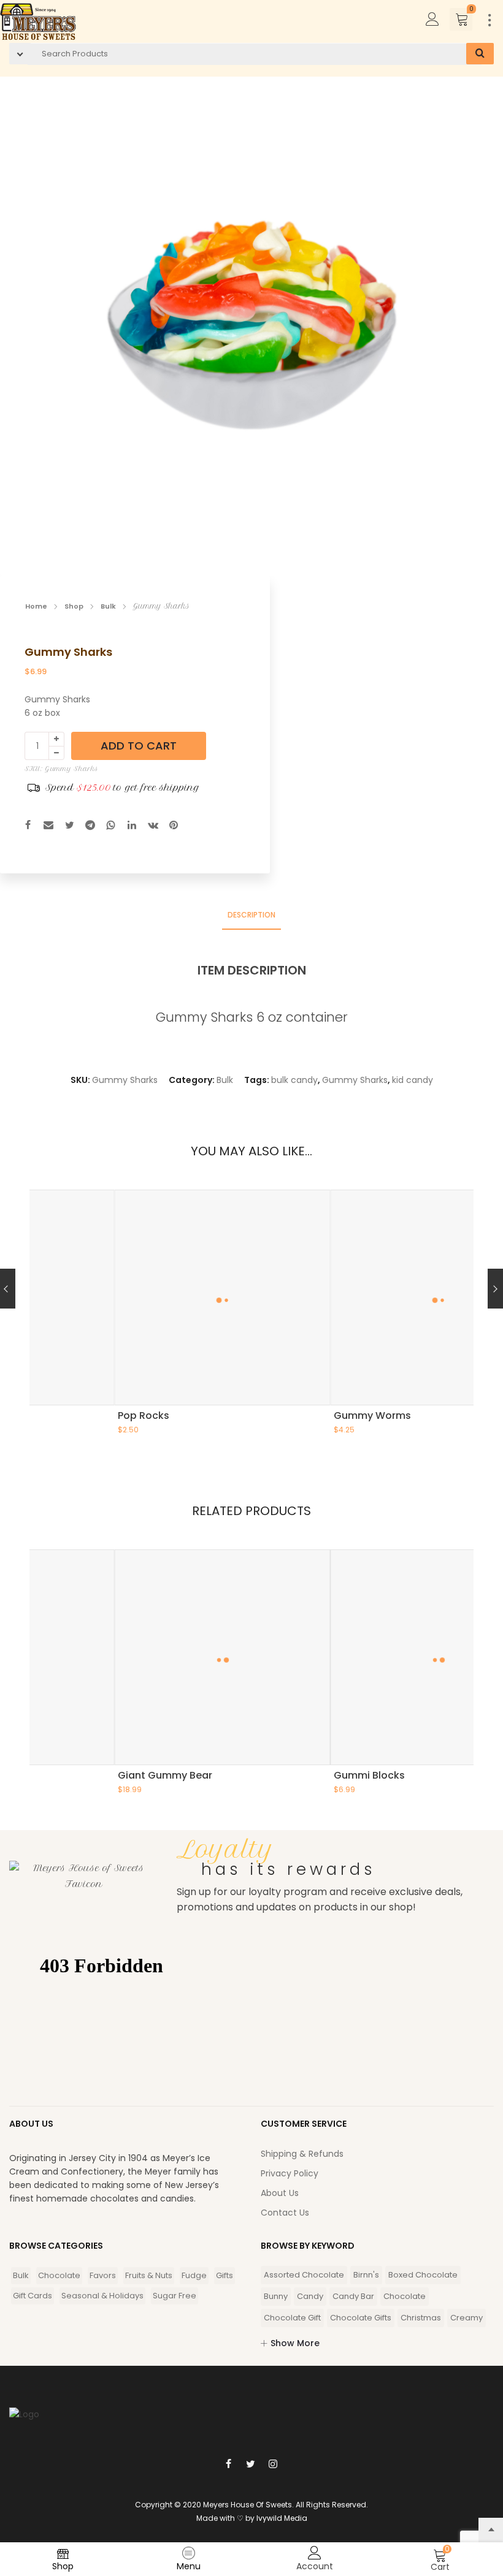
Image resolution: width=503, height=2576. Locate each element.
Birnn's (366, 2275)
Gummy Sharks (355, 1080)
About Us (280, 2193)
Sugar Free (175, 2296)
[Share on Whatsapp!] (111, 826)
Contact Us (285, 2213)
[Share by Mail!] (48, 826)
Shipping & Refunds (302, 2154)
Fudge (194, 2275)
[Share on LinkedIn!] (132, 826)
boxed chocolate (423, 2275)
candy (310, 2296)
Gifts (225, 2275)
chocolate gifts (361, 2318)
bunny (276, 2296)
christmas (421, 2318)
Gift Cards (33, 2296)
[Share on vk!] (153, 826)
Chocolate (59, 2275)
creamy (467, 2318)
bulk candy (294, 1080)
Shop (74, 606)
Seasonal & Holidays (102, 2296)
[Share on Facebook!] (28, 826)
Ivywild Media (282, 2518)
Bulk (108, 606)
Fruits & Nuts (149, 2275)
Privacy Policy (290, 2173)
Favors (103, 2275)
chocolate (405, 2296)
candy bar (353, 2296)
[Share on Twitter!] (69, 826)
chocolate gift (292, 2318)
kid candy (413, 1080)
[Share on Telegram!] (90, 826)
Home (36, 606)
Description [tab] (251, 915)
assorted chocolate (304, 2275)
